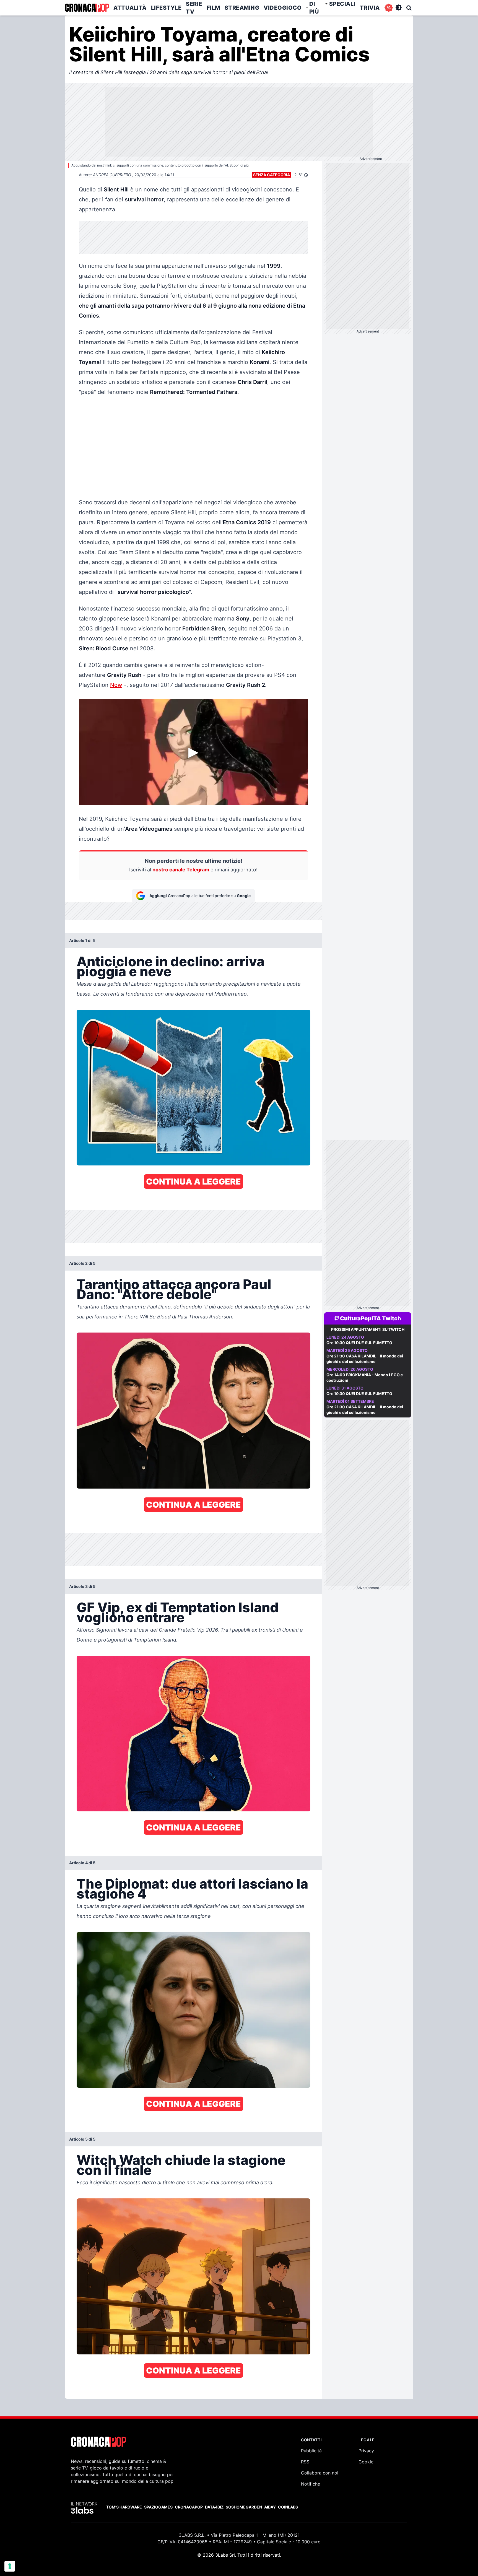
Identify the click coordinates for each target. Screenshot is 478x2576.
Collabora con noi (320, 2473)
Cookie (366, 2462)
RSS (305, 2462)
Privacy (366, 2451)
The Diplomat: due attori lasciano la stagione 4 (192, 1889)
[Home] (87, 8)
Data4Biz (214, 2507)
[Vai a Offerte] (389, 8)
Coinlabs (288, 2507)
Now (116, 685)
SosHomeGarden (244, 2507)
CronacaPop (189, 2507)
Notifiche (311, 2484)
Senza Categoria (272, 175)
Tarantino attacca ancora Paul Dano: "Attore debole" (174, 1289)
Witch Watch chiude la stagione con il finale (181, 2165)
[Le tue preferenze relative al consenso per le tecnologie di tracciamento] (10, 2566)
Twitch (392, 1318)
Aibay (270, 2507)
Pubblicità (311, 2451)
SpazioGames (158, 2507)
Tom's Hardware (124, 2507)
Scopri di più (239, 165)
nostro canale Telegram (181, 870)
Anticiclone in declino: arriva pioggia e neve (171, 966)
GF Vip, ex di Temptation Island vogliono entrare (178, 1612)
